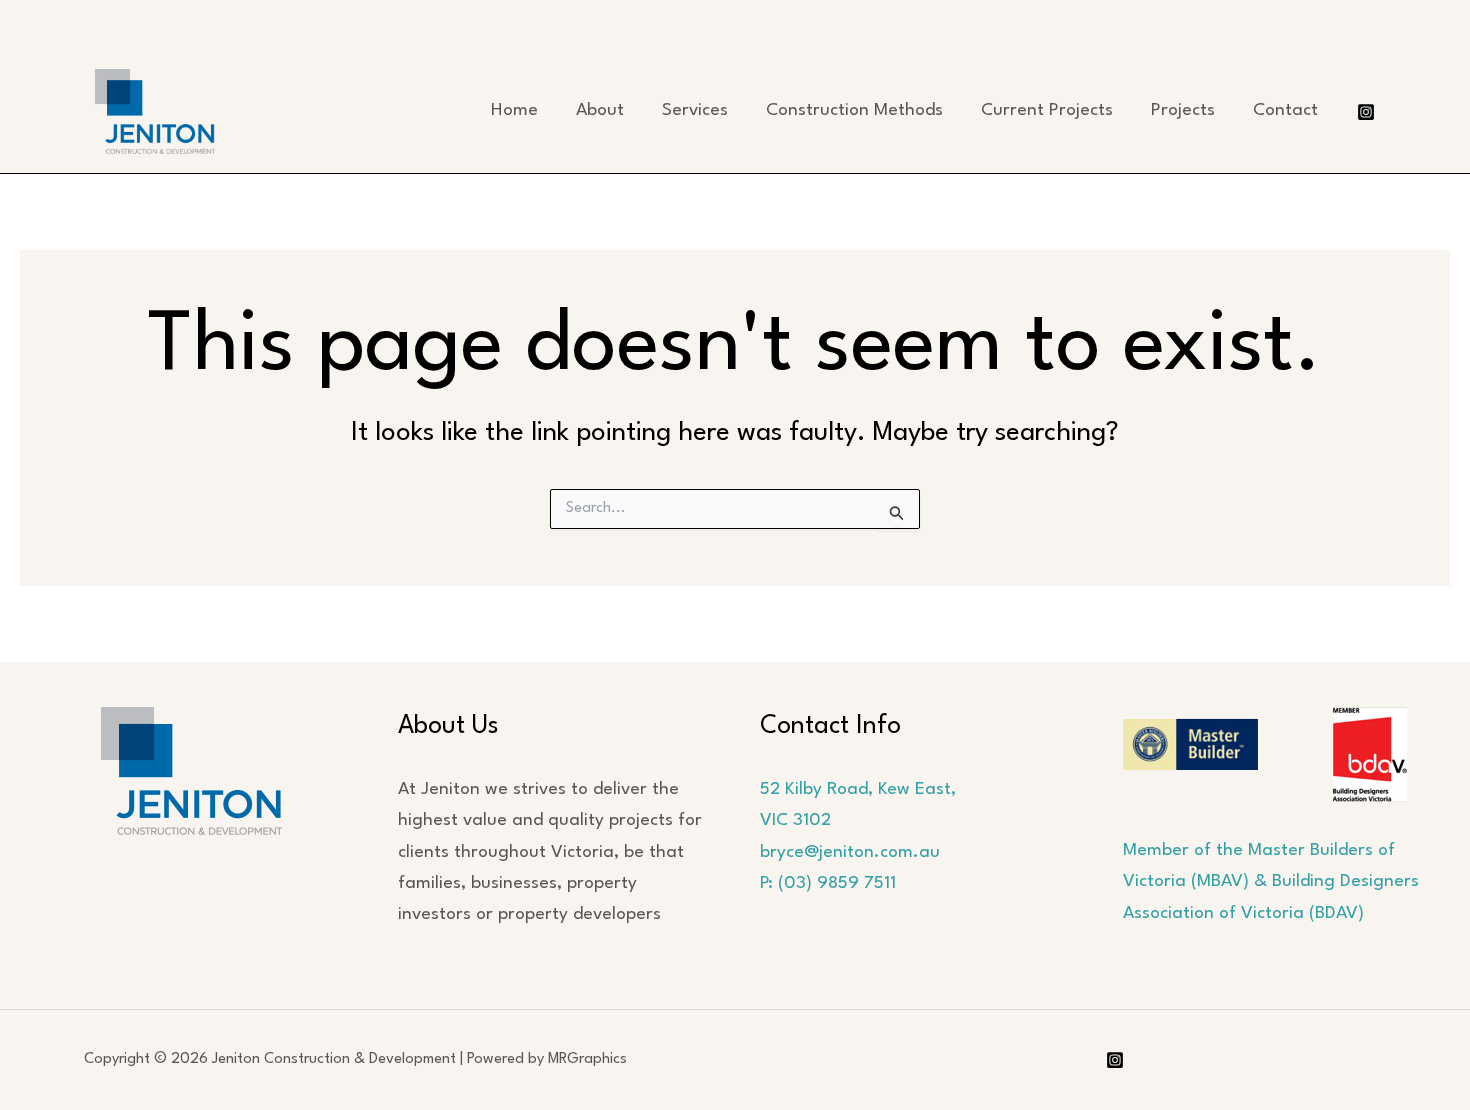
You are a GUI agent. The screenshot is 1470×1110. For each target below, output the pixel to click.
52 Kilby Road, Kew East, (858, 789)
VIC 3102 (795, 820)
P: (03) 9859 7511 (828, 883)
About (600, 110)
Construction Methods (854, 110)
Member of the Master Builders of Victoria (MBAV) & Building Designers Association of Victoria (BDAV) (1271, 882)
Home (514, 110)
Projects (1183, 110)
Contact (1285, 110)
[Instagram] (1366, 112)
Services (695, 110)
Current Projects (1047, 110)
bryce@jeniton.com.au (850, 852)
